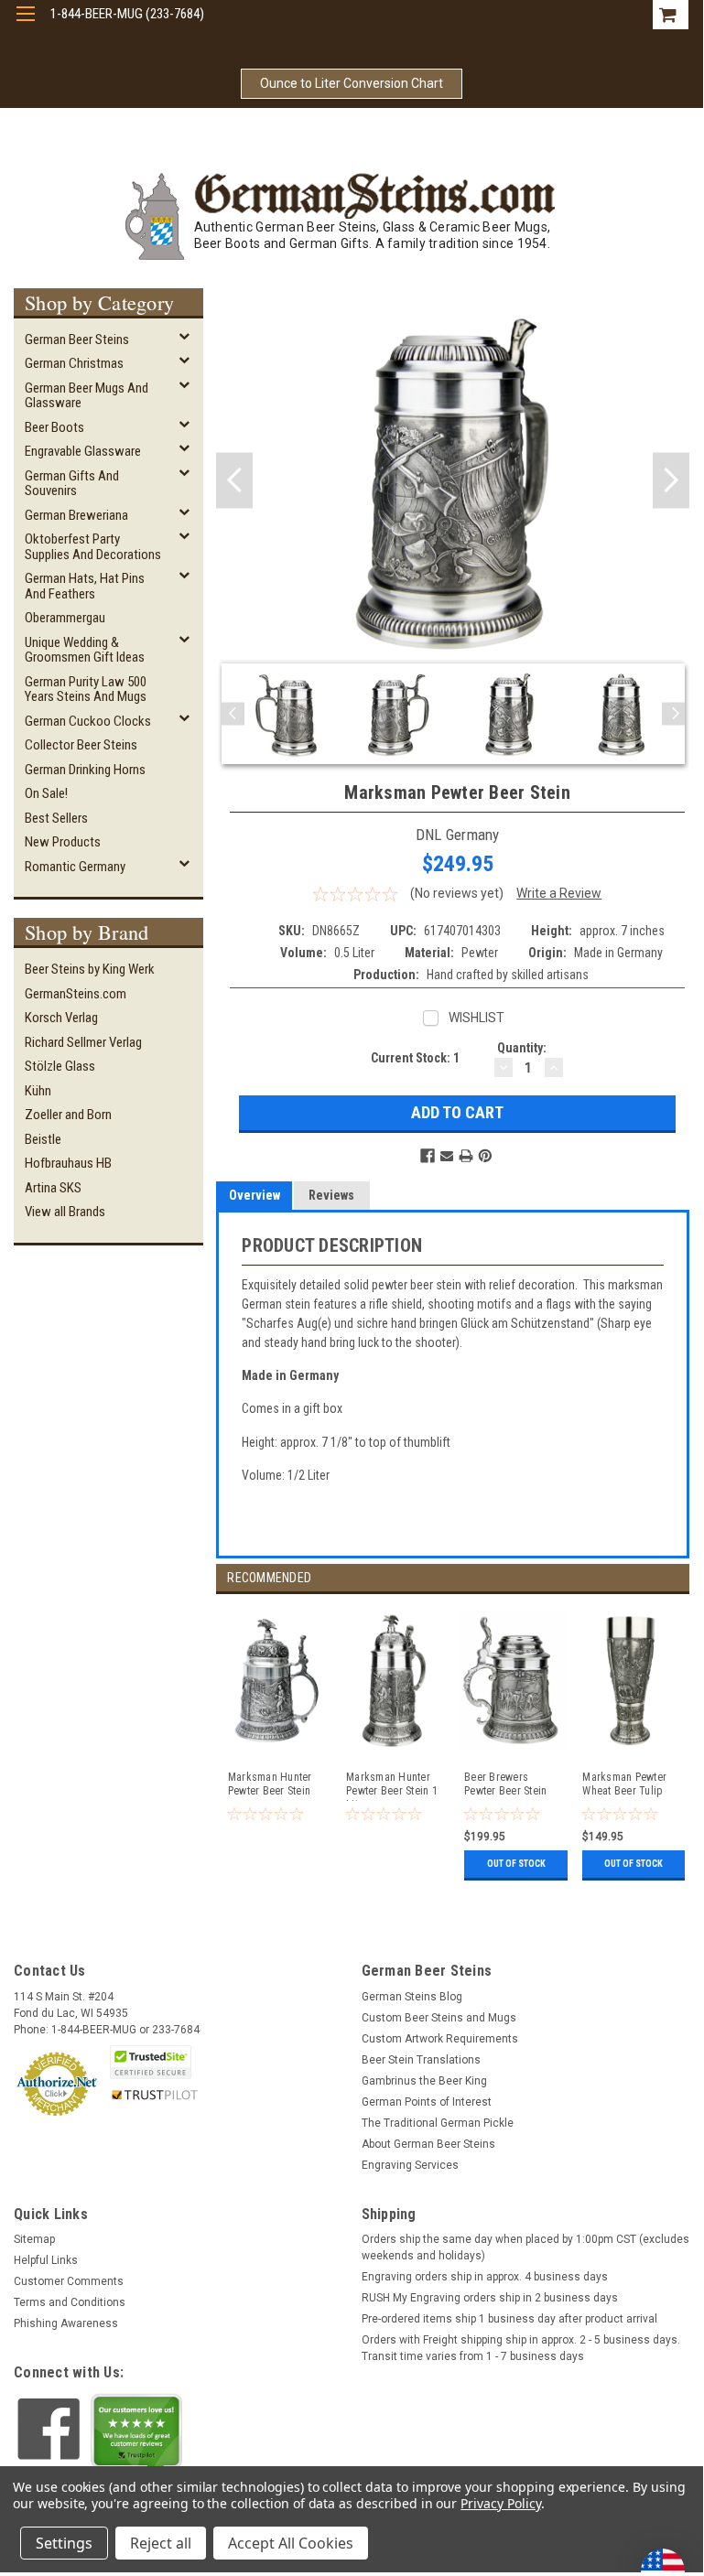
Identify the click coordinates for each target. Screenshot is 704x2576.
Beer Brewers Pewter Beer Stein (505, 1784)
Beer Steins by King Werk (90, 969)
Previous (234, 480)
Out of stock (516, 1864)
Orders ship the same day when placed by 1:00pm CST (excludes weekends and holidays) (525, 2247)
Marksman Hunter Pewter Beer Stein (270, 1784)
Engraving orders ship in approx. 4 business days (485, 2277)
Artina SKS (53, 1188)
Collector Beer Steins (81, 745)
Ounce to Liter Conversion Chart (352, 83)
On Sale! (46, 793)
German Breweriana (76, 515)
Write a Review (559, 893)
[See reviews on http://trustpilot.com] (136, 2435)
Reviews (331, 1195)
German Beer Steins (77, 340)
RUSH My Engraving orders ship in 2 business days (490, 2298)
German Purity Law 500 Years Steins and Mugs (86, 690)
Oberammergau (65, 618)
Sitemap (34, 2239)
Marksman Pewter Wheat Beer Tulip (624, 1784)
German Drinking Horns (85, 770)
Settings (64, 2543)
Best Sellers (56, 818)
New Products (63, 842)
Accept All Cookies (291, 2543)
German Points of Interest (427, 2102)
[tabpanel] (275, 1740)
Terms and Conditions (70, 2302)
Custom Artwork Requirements (440, 2039)
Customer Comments (69, 2281)
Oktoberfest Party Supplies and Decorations (93, 547)
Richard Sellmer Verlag (83, 1042)
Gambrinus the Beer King (424, 2081)
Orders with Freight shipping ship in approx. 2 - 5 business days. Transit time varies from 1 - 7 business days (521, 2348)
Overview (255, 1195)
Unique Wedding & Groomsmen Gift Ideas (85, 650)
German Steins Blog (412, 1997)
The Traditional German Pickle (438, 2123)
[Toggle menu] (25, 25)
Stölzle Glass (60, 1066)
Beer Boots (54, 427)
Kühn (38, 1091)
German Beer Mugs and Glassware (87, 396)
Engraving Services (410, 2165)
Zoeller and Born (68, 1115)
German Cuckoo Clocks (88, 721)
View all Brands (65, 1212)
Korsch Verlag (61, 1018)
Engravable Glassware (83, 451)
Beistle (43, 1139)
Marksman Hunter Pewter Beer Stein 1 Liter (392, 1786)
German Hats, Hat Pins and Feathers (85, 586)
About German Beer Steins (428, 2144)
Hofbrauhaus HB (68, 1163)
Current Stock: (415, 1058)
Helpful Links (46, 2260)
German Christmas (74, 363)
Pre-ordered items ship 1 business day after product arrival (509, 2319)
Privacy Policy (500, 2503)
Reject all (161, 2543)
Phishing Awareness (66, 2323)
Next (671, 480)
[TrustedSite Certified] (150, 2062)
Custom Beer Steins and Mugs (439, 2018)
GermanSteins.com (76, 994)
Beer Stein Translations (421, 2060)
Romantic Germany (75, 867)
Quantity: (522, 1048)
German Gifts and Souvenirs (72, 484)
